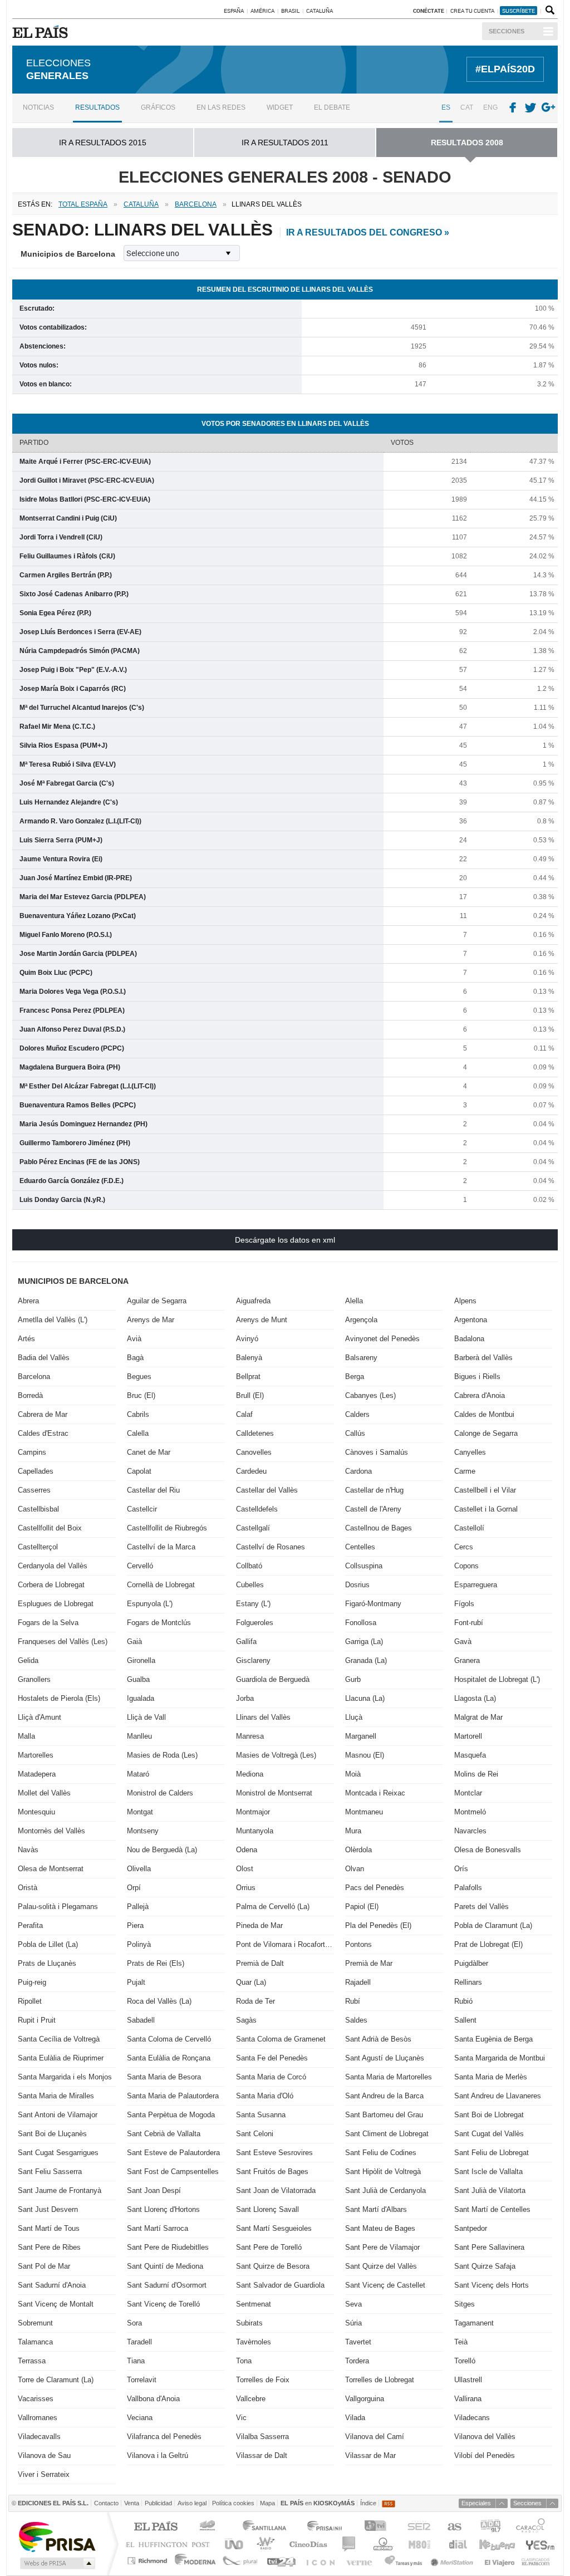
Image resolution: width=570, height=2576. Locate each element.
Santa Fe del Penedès (272, 2058)
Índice (368, 2503)
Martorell (468, 1736)
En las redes (221, 107)
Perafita (30, 1925)
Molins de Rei (476, 1774)
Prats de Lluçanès (47, 1963)
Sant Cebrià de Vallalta (164, 2134)
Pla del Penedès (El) (378, 1925)
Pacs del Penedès (375, 1888)
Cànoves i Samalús (377, 1452)
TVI (378, 2527)
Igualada (141, 1698)
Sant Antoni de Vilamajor (58, 2115)
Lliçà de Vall (146, 1717)
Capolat (139, 1471)
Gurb (353, 1679)
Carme (465, 1471)
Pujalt (136, 1982)
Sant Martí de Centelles (492, 2209)
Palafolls (468, 1888)
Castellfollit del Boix (50, 1528)
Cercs (464, 1547)
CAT (467, 107)
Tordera (357, 2361)
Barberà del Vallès (483, 1358)
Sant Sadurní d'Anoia (52, 2285)
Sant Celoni (255, 2134)
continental (349, 2544)
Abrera (28, 1301)
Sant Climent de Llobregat (387, 2134)
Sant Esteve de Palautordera (173, 2153)
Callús (355, 1433)
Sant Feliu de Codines (381, 2153)
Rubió (463, 2001)
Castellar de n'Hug (374, 1490)
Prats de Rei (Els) (156, 1963)
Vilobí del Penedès (485, 2455)
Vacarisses (36, 2399)
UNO (232, 2544)
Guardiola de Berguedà (273, 1679)
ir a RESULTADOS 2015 (103, 143)
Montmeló (470, 1812)
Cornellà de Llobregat (161, 1585)
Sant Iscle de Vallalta (488, 2172)
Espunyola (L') (150, 1604)
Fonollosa (361, 1623)
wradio (264, 2544)
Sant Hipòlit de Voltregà (383, 2172)
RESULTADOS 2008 (467, 143)
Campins (32, 1452)
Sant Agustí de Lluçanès (385, 2058)
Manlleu (139, 1736)
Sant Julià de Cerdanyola (385, 2190)
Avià (134, 1339)
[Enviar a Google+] (549, 108)
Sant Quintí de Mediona (165, 2266)
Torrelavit (142, 2380)
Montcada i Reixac (375, 1793)
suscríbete (519, 11)
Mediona (250, 1774)
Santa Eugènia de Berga (493, 2039)
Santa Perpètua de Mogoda (171, 2115)
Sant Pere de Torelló (269, 2247)
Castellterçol (38, 1547)
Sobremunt (35, 2323)
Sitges (465, 2304)
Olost (245, 1869)
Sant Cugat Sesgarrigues (58, 2153)
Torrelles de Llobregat (380, 2380)
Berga (355, 1377)
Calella (138, 1433)
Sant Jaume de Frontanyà (60, 2190)
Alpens (465, 1301)
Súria (353, 2323)
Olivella (139, 1869)
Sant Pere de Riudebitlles (168, 2247)
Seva (353, 2304)
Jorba (245, 1698)
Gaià (134, 1642)
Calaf (244, 1414)
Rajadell (358, 1982)
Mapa (267, 2503)
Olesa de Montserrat (51, 1869)
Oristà (28, 1888)
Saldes (356, 2020)
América (262, 11)
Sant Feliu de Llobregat (492, 2153)
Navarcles (470, 1831)
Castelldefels (257, 1509)
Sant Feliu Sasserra (50, 2172)
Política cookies (233, 2503)
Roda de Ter (255, 2001)
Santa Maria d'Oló (265, 2096)
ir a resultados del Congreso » (368, 232)
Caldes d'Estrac (43, 1433)
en (318, 2503)
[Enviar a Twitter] (531, 108)
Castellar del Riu (153, 1490)
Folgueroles (255, 1623)
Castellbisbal (38, 1509)
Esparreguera (476, 1585)
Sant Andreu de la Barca (384, 2096)
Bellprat (248, 1377)
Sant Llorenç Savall (267, 2209)
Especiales (476, 2503)
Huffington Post (170, 2544)
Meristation (454, 2561)
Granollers (34, 1679)
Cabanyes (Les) (370, 1395)
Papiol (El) (362, 1907)
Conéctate (429, 11)
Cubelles (250, 1585)
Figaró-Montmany (373, 1604)
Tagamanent (474, 2323)
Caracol (532, 2527)
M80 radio (420, 2544)
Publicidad (158, 2503)
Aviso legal (192, 2503)
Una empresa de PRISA (57, 2536)
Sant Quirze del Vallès (381, 2266)
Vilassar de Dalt (262, 2455)
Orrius (246, 1888)
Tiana (136, 2361)
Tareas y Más (403, 2561)
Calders (357, 1414)
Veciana (140, 2418)
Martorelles (36, 1755)
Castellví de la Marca (161, 1547)
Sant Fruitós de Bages (272, 2172)
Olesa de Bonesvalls (488, 1850)
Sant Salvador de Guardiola (280, 2285)
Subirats (249, 2323)
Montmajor (253, 1812)
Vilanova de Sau (44, 2455)
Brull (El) (250, 1395)
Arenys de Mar (151, 1320)
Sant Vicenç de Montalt (56, 2304)
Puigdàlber (471, 1963)
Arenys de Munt (262, 1320)
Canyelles (470, 1452)
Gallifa (246, 1642)
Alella (354, 1301)
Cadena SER (419, 2527)
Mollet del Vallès (44, 1793)
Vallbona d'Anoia (153, 2399)
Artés (26, 1339)
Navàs (28, 1850)
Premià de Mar (369, 1963)
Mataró (138, 1774)
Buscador (549, 11)
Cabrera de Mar (43, 1414)
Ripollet (30, 2001)
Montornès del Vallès (51, 1831)
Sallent (465, 2020)
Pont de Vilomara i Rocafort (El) (285, 1944)
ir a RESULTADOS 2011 (285, 143)
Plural (240, 2561)
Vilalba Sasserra (262, 2437)
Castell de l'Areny (373, 1509)
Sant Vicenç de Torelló (163, 2304)
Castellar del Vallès (267, 1490)
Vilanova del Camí (375, 2437)
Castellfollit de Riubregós (167, 1528)
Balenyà (249, 1358)
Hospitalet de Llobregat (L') (497, 1679)
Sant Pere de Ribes (49, 2247)
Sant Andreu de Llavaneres (498, 2096)
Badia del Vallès (44, 1358)
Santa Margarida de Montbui (500, 2058)
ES (446, 107)
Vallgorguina (365, 2399)
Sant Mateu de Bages (380, 2228)
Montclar (468, 1793)
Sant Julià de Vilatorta (490, 2190)
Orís (461, 1869)
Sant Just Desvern (48, 2209)
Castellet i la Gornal (486, 1509)
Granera (467, 1660)
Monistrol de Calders (160, 1793)
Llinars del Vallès (263, 1717)
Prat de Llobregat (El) (488, 1944)
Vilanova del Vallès (485, 2437)
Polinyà (139, 1944)
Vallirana (468, 2399)
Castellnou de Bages (379, 1528)
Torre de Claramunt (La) (56, 2380)
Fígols (464, 1604)
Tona (244, 2361)
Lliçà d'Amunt (40, 1717)
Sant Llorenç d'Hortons (163, 2209)
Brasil (290, 11)
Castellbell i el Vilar (485, 1490)
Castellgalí (253, 1528)
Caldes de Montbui (484, 1414)
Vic (241, 2418)
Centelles (360, 1547)
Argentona (471, 1320)
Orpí (134, 1888)
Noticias (38, 107)
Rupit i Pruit (37, 2020)
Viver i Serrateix (44, 2474)
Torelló (465, 2361)
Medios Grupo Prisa (56, 2563)
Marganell (361, 1736)
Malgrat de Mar (478, 1717)
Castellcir (142, 1509)
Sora (134, 2323)
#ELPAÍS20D (505, 69)
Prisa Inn (326, 2527)
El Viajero (500, 2561)
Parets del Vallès (481, 1907)
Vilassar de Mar (370, 2455)
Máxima (382, 2544)
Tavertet (358, 2342)
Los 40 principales (209, 2527)
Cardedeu (251, 1471)
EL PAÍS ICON (320, 2561)
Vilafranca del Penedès (164, 2437)
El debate (332, 107)
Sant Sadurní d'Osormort (167, 2285)
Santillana (264, 2527)
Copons (466, 1566)
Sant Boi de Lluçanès (52, 2134)
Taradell (139, 2342)
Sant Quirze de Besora (273, 2266)
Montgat (140, 1812)
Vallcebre (251, 2399)
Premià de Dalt (260, 1963)
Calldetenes (255, 1433)
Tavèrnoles (254, 2342)
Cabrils (138, 1414)
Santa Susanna (261, 2115)
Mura (353, 1831)
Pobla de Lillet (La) (48, 1944)
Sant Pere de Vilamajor (382, 2247)
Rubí (353, 2001)
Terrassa (32, 2361)
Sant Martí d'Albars (376, 2209)
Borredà (30, 1395)
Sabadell (141, 2020)
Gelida (28, 1660)
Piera (135, 1925)
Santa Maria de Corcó (271, 2077)
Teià (461, 2342)
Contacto (106, 2503)
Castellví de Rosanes (271, 1547)
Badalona (469, 1339)
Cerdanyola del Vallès (53, 1566)
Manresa (250, 1736)
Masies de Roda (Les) (162, 1755)
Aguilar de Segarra (157, 1301)
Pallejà (138, 1907)
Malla (26, 1736)
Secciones (507, 31)
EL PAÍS (42, 32)
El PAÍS (156, 2527)
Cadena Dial (457, 2544)
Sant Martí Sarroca (158, 2228)
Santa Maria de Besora (164, 2077)
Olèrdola (358, 1850)
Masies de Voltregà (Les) (276, 1755)
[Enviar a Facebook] (513, 108)
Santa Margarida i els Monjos (65, 2077)
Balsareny (361, 1358)
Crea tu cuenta (473, 11)
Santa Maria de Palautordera (173, 2096)
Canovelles (254, 1452)
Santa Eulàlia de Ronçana (169, 2058)
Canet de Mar (149, 1452)
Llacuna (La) (365, 1698)
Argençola (361, 1320)
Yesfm (538, 2544)
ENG (490, 107)
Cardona (358, 1471)
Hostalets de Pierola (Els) (59, 1698)
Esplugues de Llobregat (56, 1604)
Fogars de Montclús (159, 1623)
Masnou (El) (365, 1755)
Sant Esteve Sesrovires (274, 2153)
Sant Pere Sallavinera (489, 2247)
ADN (491, 2527)
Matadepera (37, 1774)
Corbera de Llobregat (51, 1585)
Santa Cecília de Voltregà (59, 2039)
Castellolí (469, 1528)
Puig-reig (32, 1982)
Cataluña (320, 11)
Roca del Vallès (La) (159, 2001)
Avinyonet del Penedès (382, 1339)
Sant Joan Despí (154, 2190)
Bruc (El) (141, 1395)
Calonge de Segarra (486, 1433)
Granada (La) (366, 1660)
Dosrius (357, 1585)
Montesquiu (36, 1812)
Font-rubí (469, 1623)
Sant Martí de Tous (49, 2228)
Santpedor (471, 2228)
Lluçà (354, 1717)
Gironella (141, 1660)
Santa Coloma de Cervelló (169, 2039)
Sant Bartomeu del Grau (384, 2115)
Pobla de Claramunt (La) (493, 1925)
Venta (132, 2503)
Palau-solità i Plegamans (58, 1907)
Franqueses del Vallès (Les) (63, 1642)
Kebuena (497, 2544)
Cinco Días (308, 2544)
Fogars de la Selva (48, 1623)
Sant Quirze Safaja (485, 2266)
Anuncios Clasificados (536, 2561)
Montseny (143, 1831)
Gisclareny (253, 1660)
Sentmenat (254, 2304)
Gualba (138, 1679)
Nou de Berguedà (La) (162, 1850)
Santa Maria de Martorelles (389, 2077)
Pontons (358, 1944)
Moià (353, 1774)
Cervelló (140, 1566)
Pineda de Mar (259, 1925)
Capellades (36, 1471)
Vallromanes (38, 2418)
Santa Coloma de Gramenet (281, 2039)
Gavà (463, 1642)
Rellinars (468, 1982)
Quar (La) (251, 1982)
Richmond (149, 2561)
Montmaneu (364, 1812)
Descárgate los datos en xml (285, 1240)
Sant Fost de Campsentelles (173, 2172)
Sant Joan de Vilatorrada (276, 2190)
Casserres (34, 1490)
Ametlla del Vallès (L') (53, 1320)
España (234, 11)
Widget (280, 107)
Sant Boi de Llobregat (489, 2115)
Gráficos (158, 107)
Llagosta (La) (475, 1698)
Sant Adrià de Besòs (378, 2039)
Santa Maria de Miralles (56, 2096)
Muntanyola (255, 1831)
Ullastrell (468, 2380)
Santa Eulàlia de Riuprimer (61, 2058)
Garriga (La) (364, 1642)
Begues (139, 1377)
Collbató (249, 1566)
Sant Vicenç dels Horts (492, 2285)
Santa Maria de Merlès (491, 2077)
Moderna (196, 2561)
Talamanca (35, 2342)
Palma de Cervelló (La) (273, 1907)
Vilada (355, 2418)
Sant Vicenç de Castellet (385, 2285)
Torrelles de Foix (263, 2380)
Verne (361, 2561)
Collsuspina (364, 1566)
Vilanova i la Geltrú (158, 2455)
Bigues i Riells (477, 1377)
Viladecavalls (39, 2437)
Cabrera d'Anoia (480, 1395)
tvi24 (281, 2561)
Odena (247, 1850)
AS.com (454, 2527)
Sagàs (246, 2020)
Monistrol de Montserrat (274, 1793)
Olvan (355, 1869)
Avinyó (247, 1339)
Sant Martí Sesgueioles (274, 2228)
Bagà (135, 1358)
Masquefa (470, 1755)
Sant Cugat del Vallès (489, 2134)
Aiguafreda (253, 1301)
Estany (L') (253, 1604)
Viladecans (472, 2418)
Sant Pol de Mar (44, 2266)
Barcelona (34, 1377)
